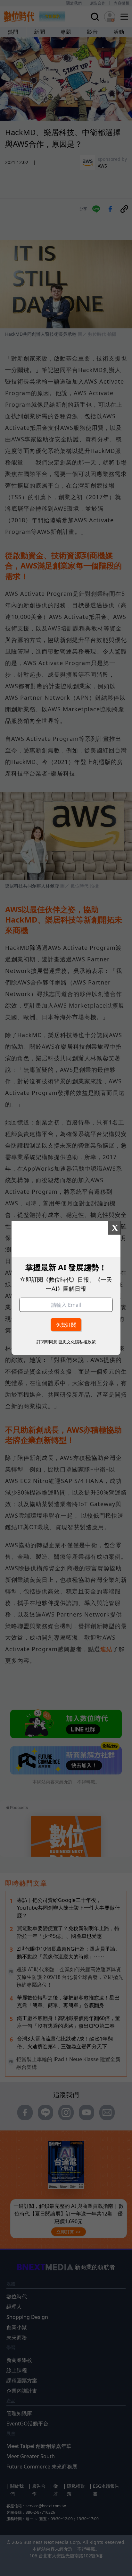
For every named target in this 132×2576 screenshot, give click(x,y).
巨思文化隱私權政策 (77, 1342)
